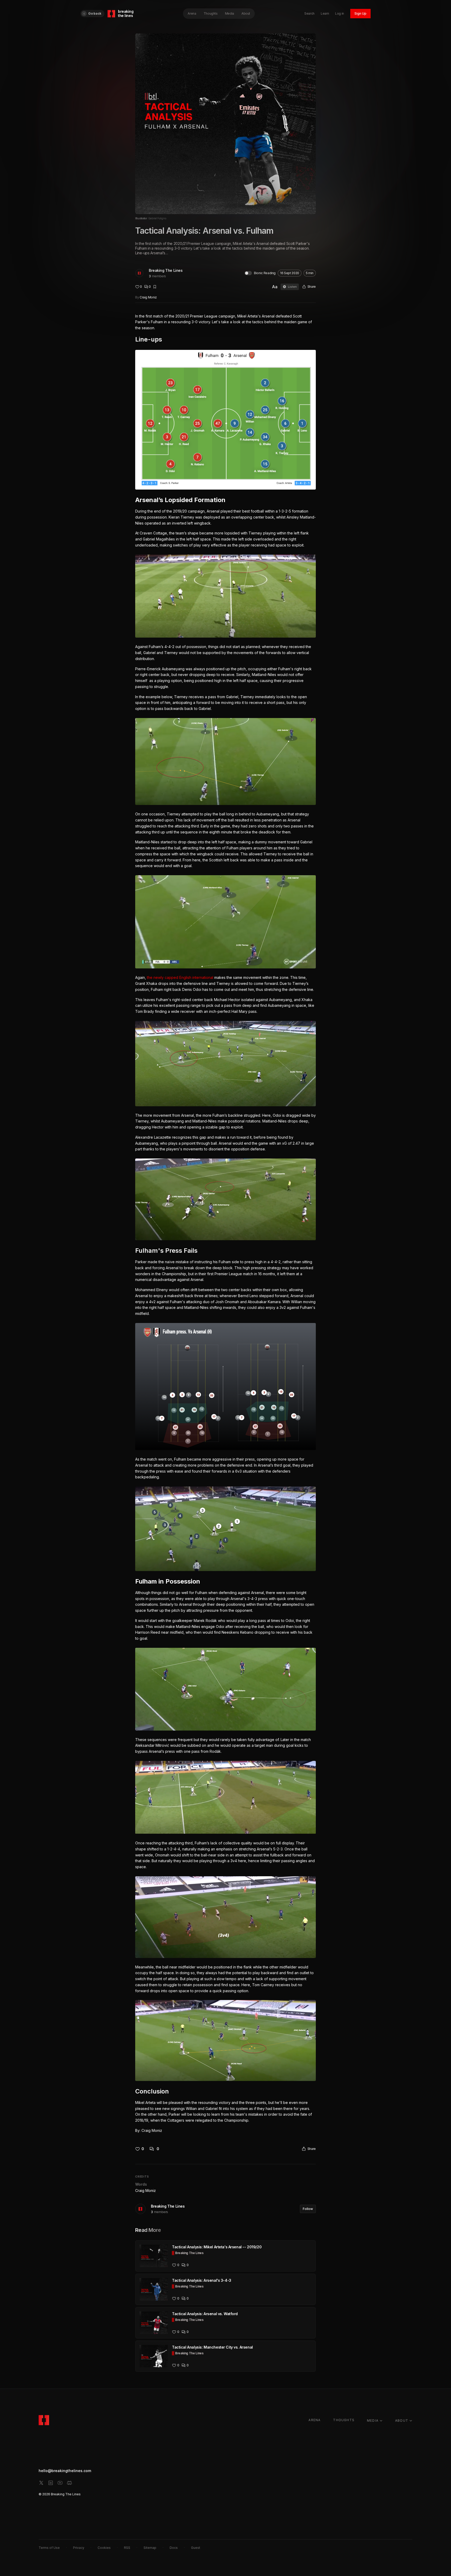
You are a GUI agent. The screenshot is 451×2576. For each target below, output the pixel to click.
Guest (196, 2548)
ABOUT (402, 2421)
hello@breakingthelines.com (65, 2471)
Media (230, 13)
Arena (192, 13)
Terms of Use (49, 2548)
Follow (308, 2209)
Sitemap (150, 2548)
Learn (325, 13)
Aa (275, 287)
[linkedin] (51, 2483)
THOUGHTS (344, 2420)
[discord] (69, 2483)
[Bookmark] (155, 287)
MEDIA (373, 2421)
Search (309, 13)
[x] (41, 2483)
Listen (292, 287)
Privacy (79, 2548)
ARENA (314, 2420)
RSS (127, 2548)
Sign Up (360, 13)
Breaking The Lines (166, 270)
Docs (174, 2548)
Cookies (104, 2548)
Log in (340, 13)
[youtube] (60, 2483)
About (246, 13)
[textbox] (225, 1224)
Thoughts (211, 13)
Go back (95, 13)
